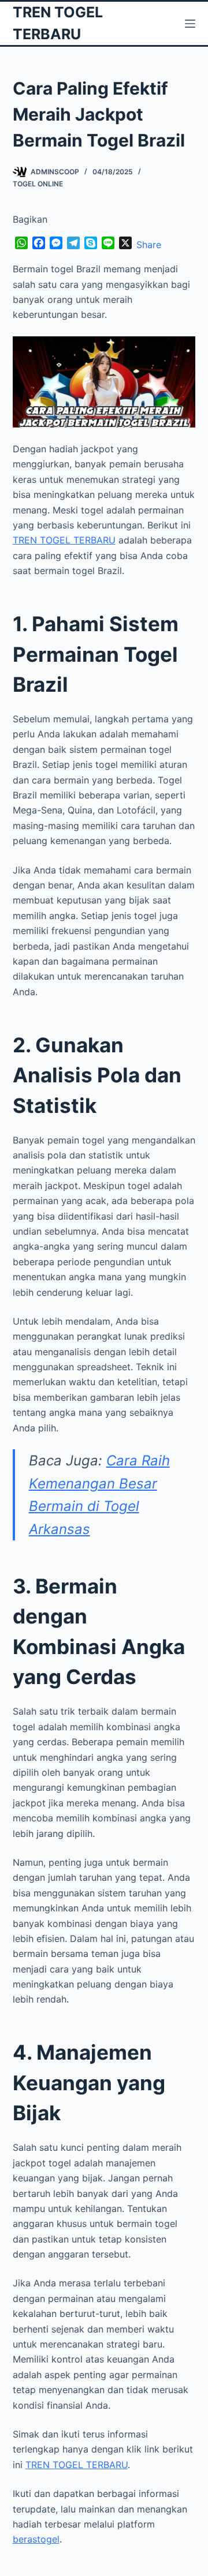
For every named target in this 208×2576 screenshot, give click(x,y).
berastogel (36, 2539)
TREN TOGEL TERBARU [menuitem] (64, 540)
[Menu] (190, 24)
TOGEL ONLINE (38, 184)
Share (149, 245)
